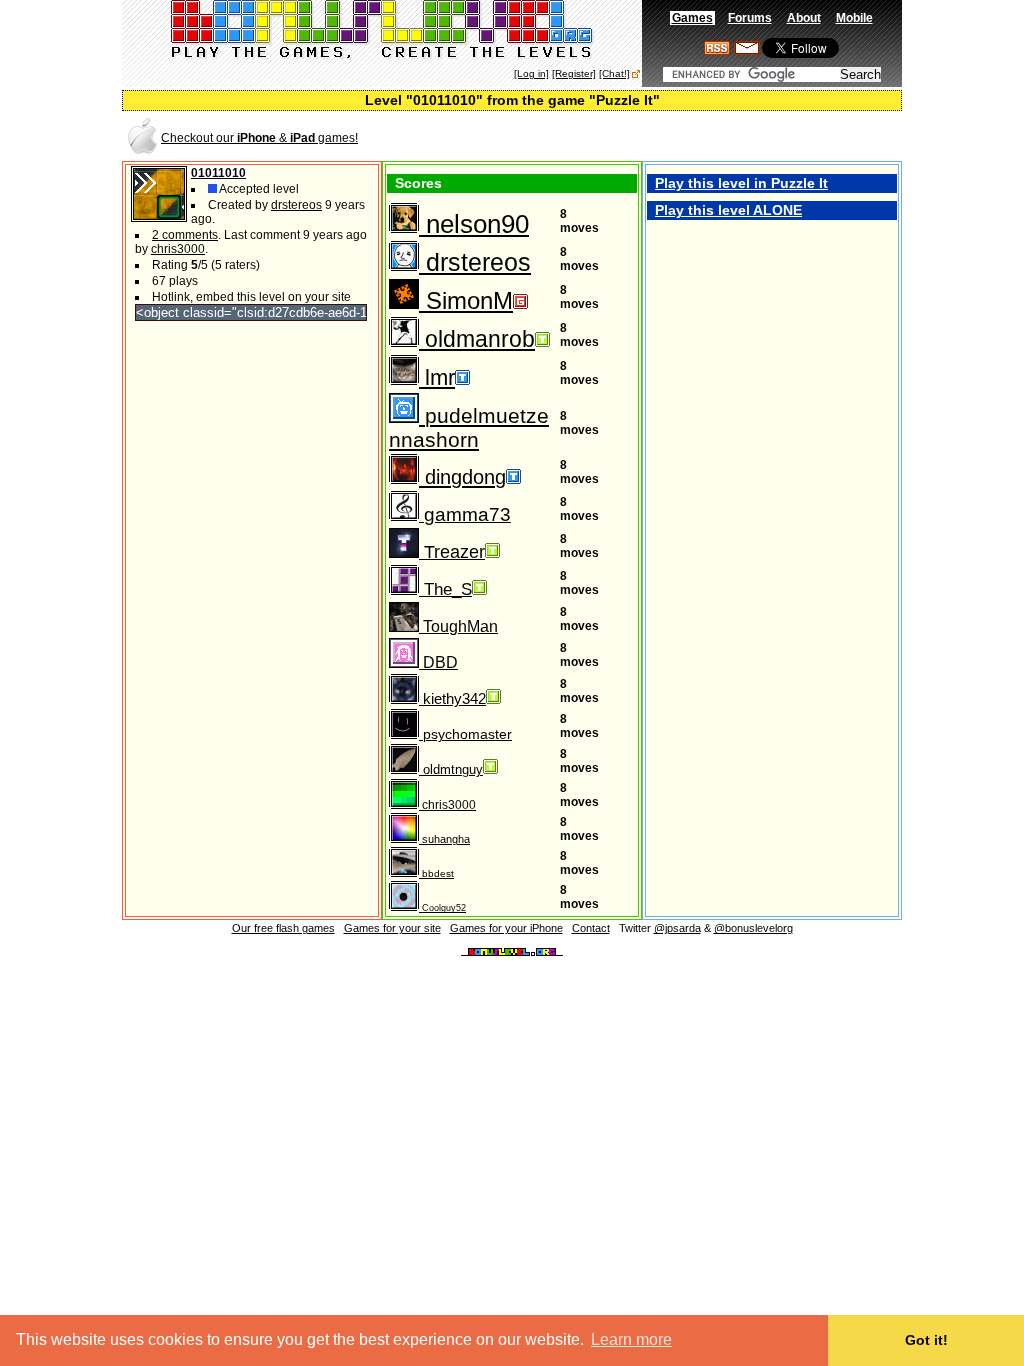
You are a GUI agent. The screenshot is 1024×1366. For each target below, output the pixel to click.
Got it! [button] (926, 1340)
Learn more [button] (631, 1339)
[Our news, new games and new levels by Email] (747, 51)
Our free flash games (283, 928)
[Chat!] (614, 73)
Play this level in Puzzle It (741, 183)
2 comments (185, 235)
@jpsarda (677, 928)
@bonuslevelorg (753, 928)
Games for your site (392, 928)
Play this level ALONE (728, 210)
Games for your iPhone (506, 928)
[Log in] (531, 73)
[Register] (574, 73)
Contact (591, 928)
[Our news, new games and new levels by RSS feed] (717, 51)
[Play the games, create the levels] (382, 56)
